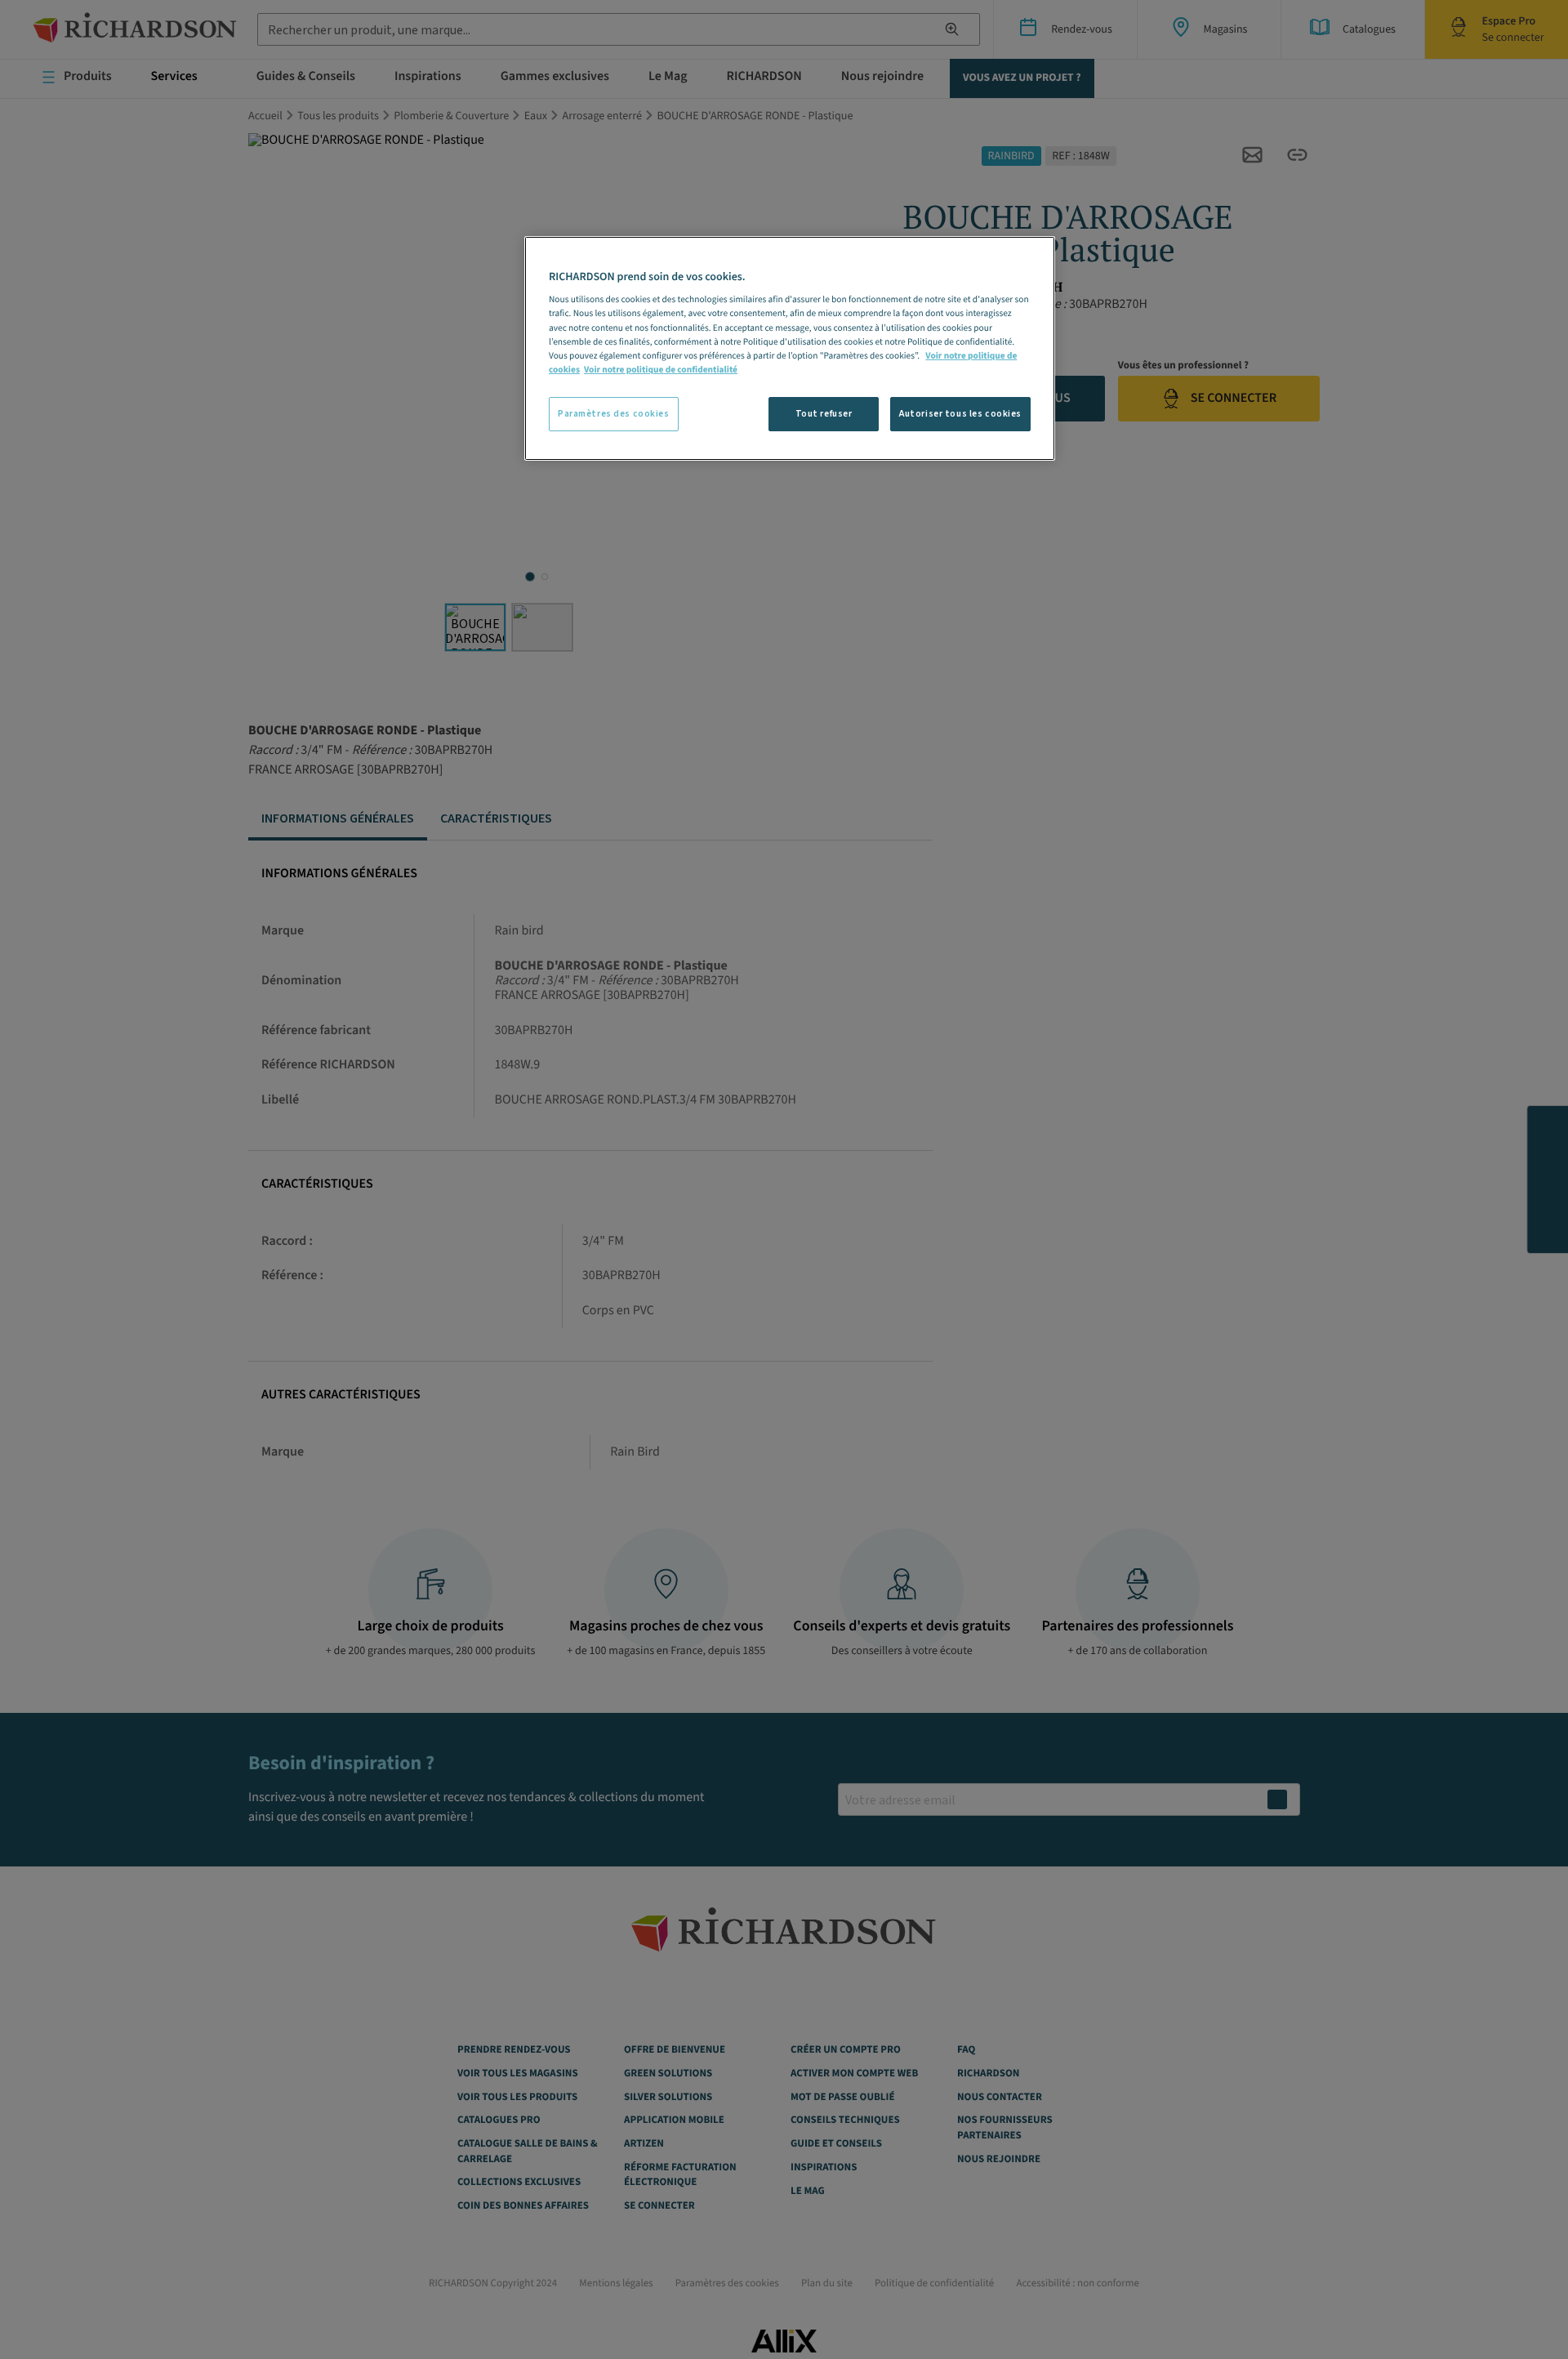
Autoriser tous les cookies (960, 414)
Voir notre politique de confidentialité (661, 370)
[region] (790, 348)
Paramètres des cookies (614, 414)
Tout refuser (824, 414)
